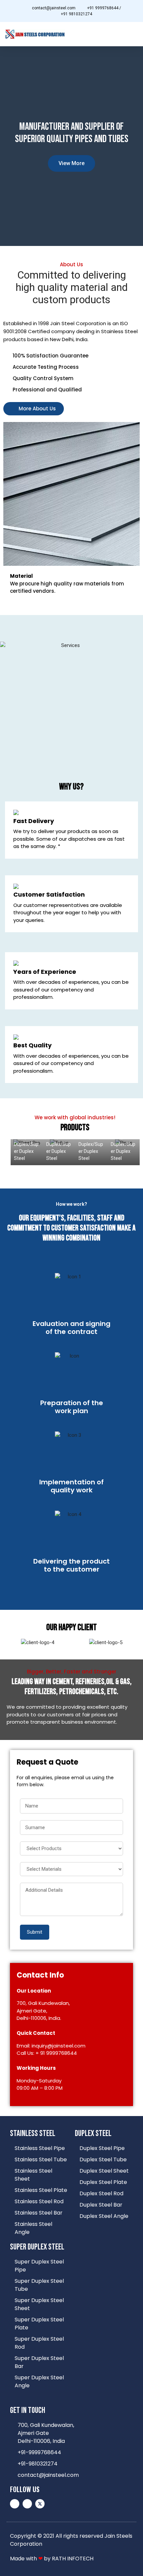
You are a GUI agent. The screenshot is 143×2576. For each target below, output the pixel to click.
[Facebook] (27, 2504)
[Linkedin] (15, 2504)
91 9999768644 (59, 2053)
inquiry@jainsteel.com (59, 2046)
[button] (133, 34)
